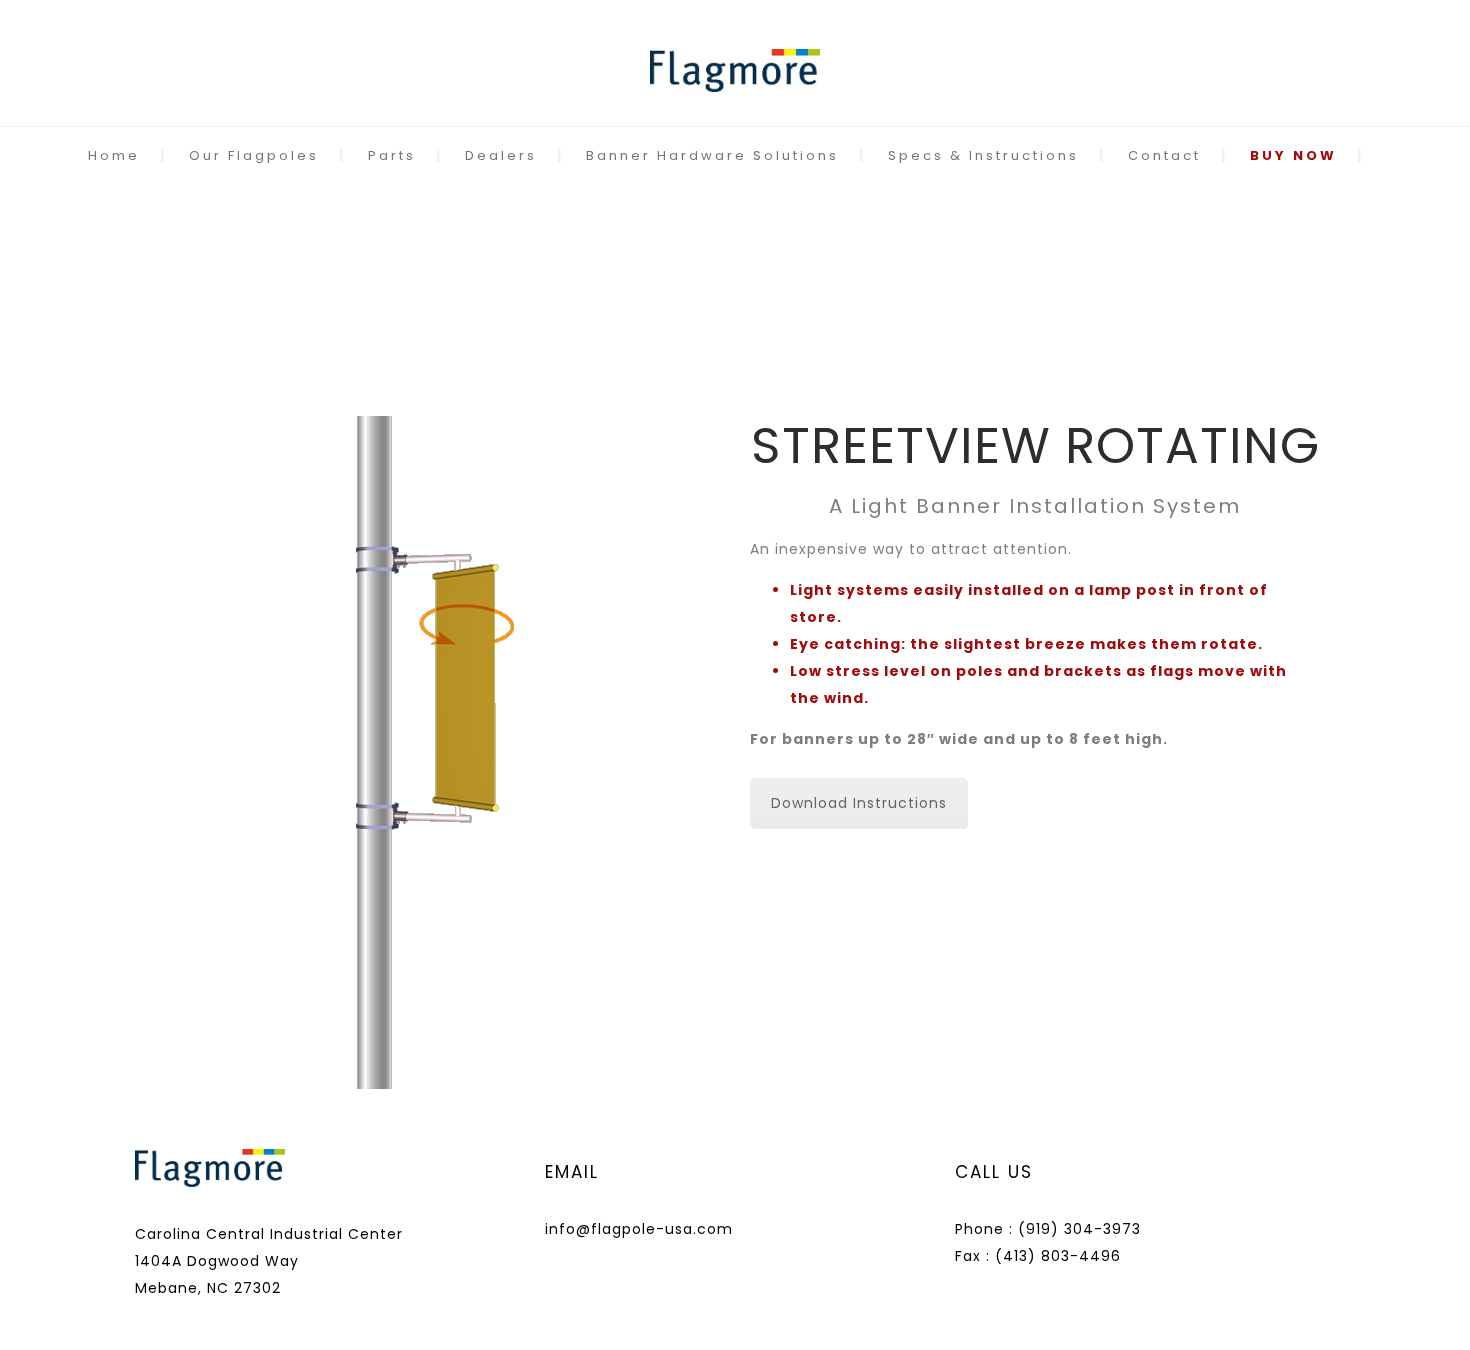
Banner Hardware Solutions (712, 155)
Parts (392, 155)
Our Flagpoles (254, 155)
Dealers (501, 155)
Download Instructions (859, 803)
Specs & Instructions (983, 155)
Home (114, 155)
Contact (1164, 155)
